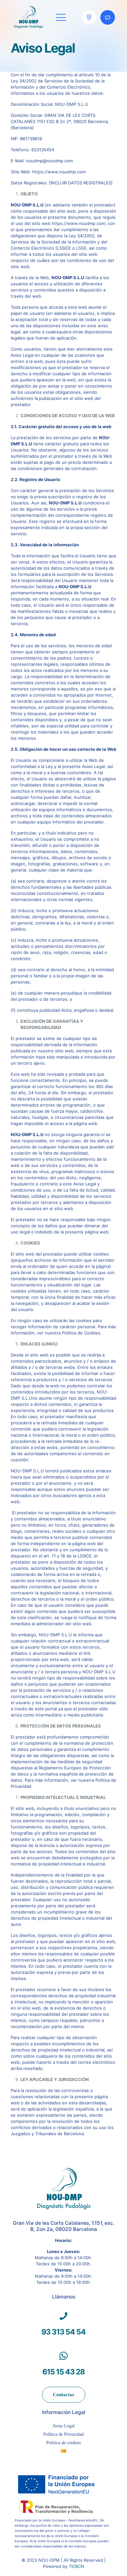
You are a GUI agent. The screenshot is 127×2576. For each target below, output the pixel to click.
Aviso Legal (63, 2426)
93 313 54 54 (63, 2332)
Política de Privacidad (63, 2434)
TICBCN (76, 2566)
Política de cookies (63, 2443)
